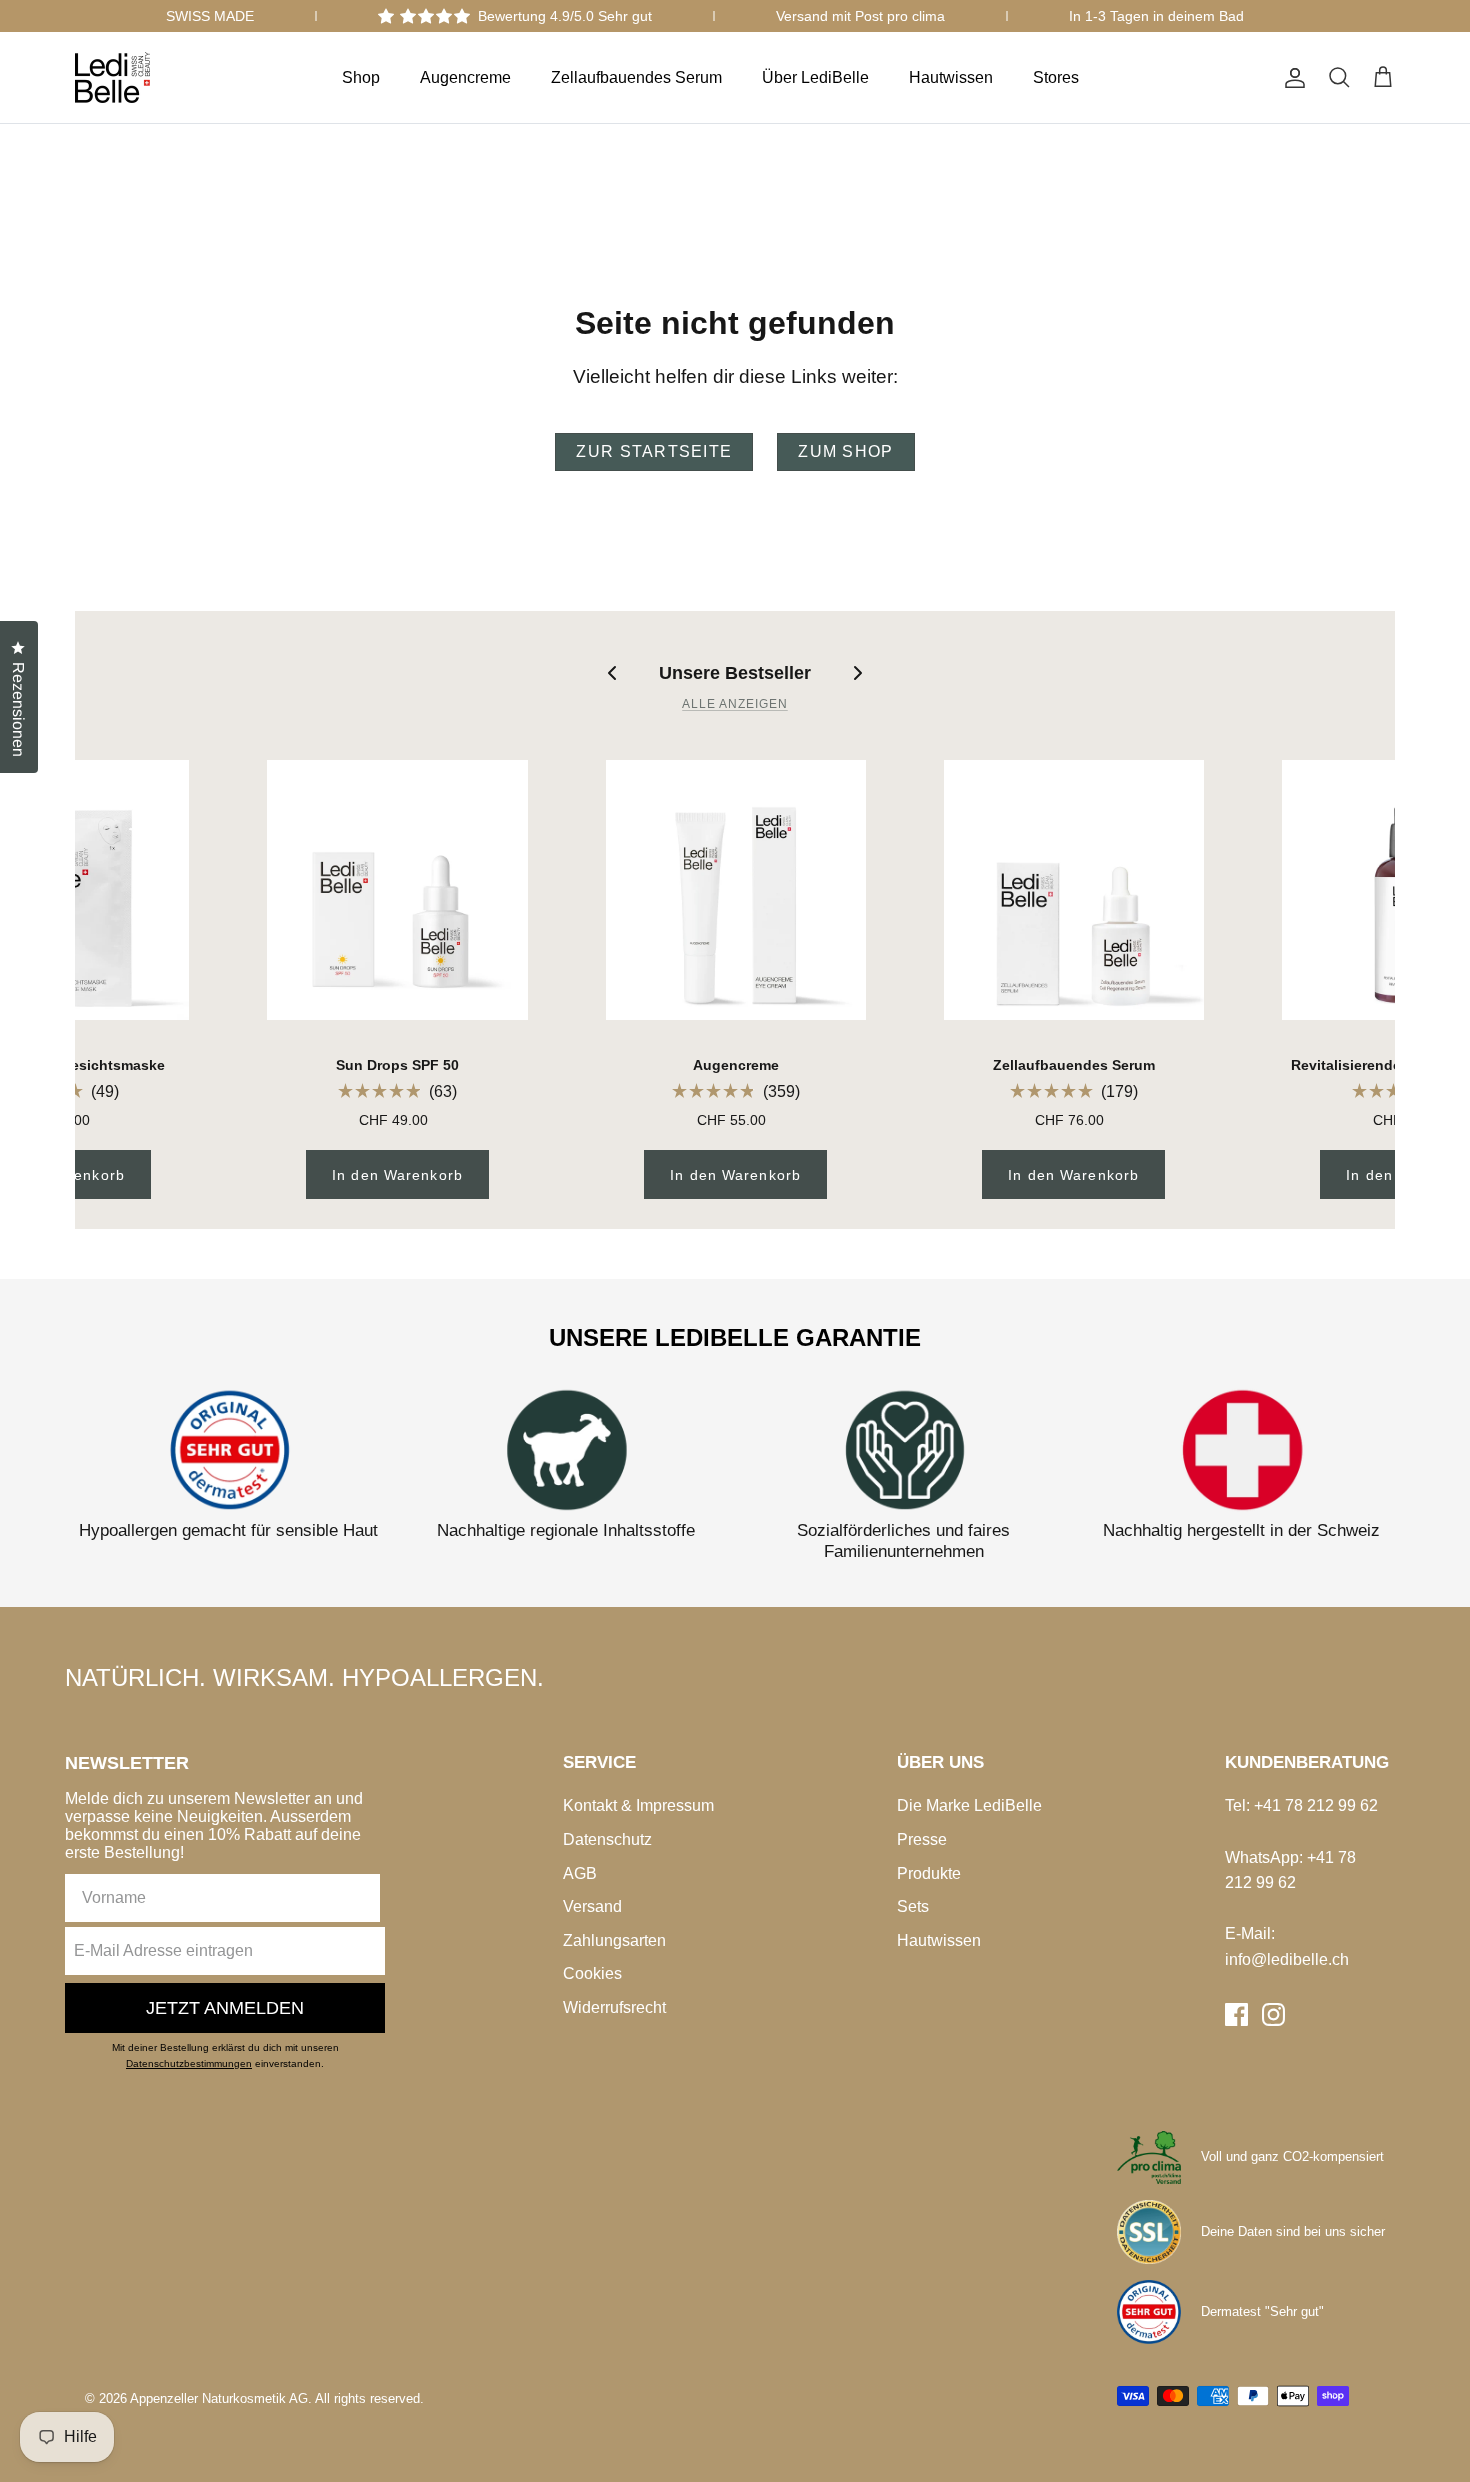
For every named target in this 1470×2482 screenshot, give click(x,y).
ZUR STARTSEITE (654, 451)
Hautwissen (951, 77)
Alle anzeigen (734, 704)
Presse (922, 1839)
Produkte (929, 1873)
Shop (361, 77)
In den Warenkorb (397, 1175)
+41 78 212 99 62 (1316, 1805)
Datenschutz (607, 1839)
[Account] (1291, 78)
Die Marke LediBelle (969, 1805)
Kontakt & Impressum (638, 1805)
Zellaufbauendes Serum (636, 77)
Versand (592, 1906)
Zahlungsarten (614, 1940)
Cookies (592, 1973)
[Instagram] (1273, 2014)
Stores (1056, 77)
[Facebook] (1236, 2014)
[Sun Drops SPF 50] (397, 890)
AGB (580, 1873)
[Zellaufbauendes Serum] (1074, 890)
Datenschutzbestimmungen (189, 2063)
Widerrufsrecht (614, 2007)
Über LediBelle (815, 77)
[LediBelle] (112, 77)
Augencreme (465, 77)
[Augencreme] (736, 890)
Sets (913, 1906)
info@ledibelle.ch (1287, 1959)
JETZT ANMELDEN (225, 2008)
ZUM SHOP (845, 451)
